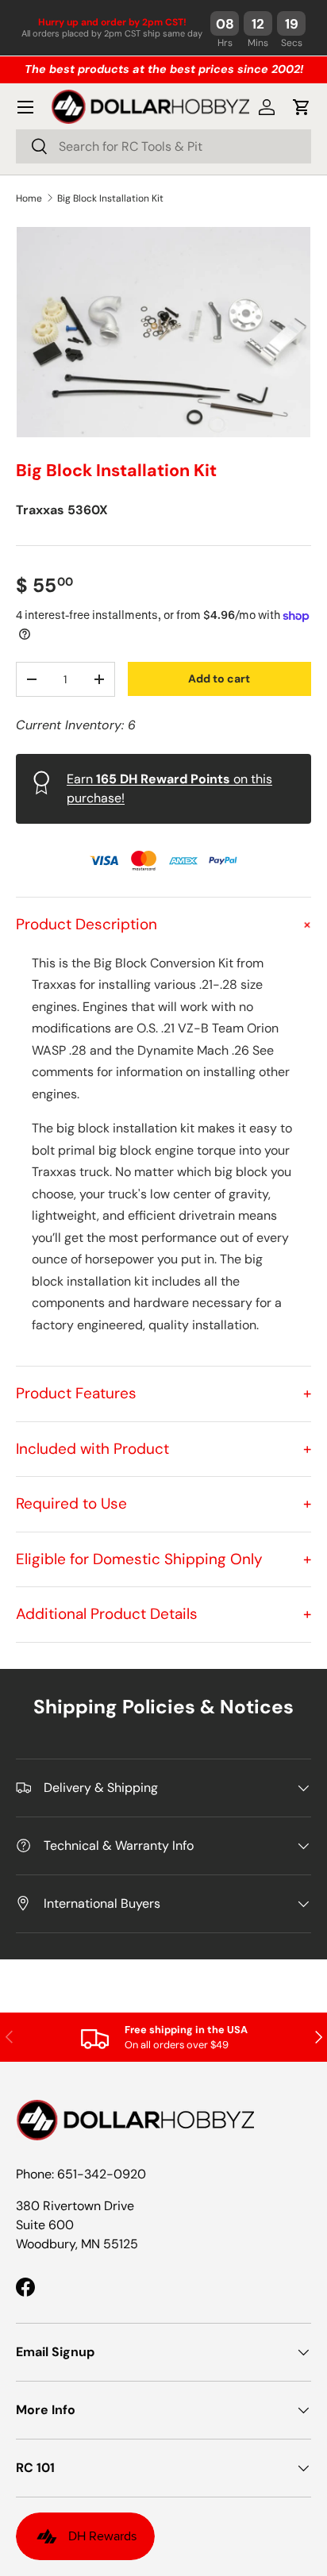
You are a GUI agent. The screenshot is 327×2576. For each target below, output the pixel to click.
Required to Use (163, 1503)
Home (29, 198)
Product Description (163, 924)
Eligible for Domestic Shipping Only (163, 1559)
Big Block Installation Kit (110, 198)
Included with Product (163, 1449)
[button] (302, 107)
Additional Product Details (163, 1614)
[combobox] (163, 146)
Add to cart (219, 679)
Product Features (163, 1393)
